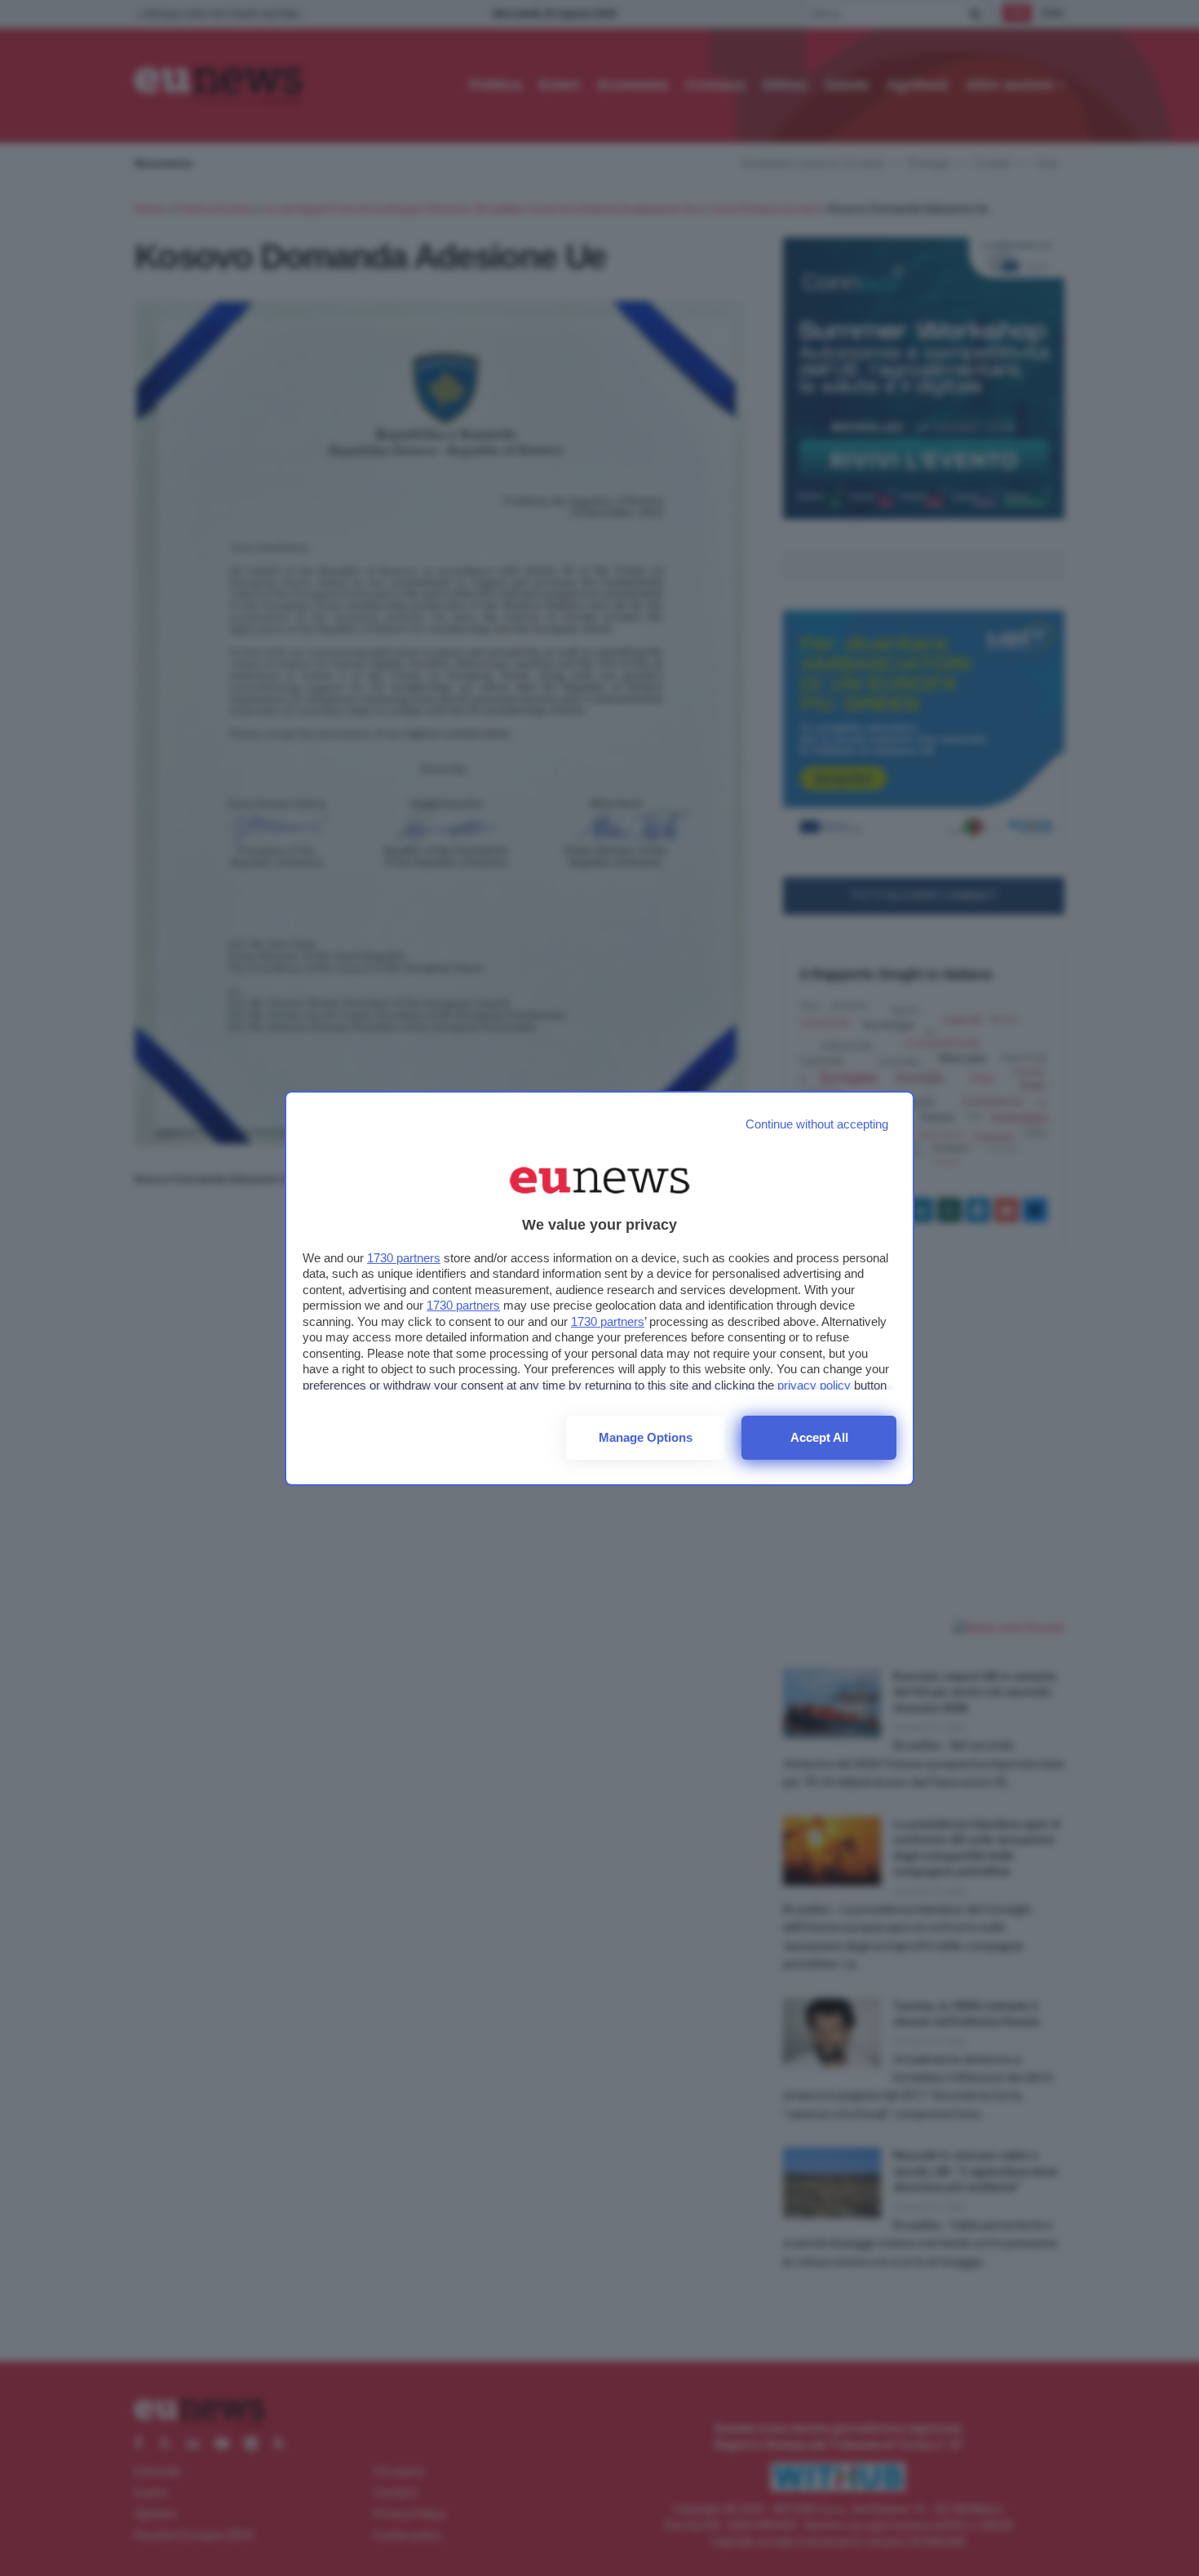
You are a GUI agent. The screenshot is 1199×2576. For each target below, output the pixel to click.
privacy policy (814, 1385)
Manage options (646, 1437)
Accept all (819, 1437)
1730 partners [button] (404, 1258)
